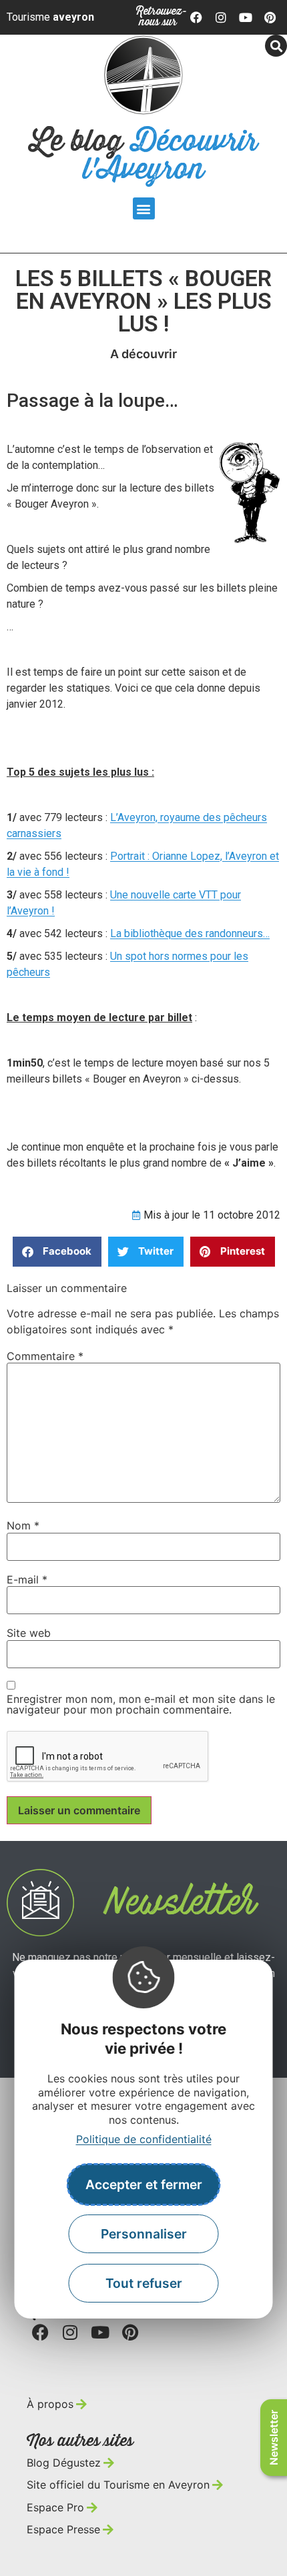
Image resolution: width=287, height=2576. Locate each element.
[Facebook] (197, 17)
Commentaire (45, 1356)
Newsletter (274, 2438)
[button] (144, 208)
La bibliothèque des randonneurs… (190, 933)
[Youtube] (246, 17)
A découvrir (143, 354)
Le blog (144, 156)
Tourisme (50, 17)
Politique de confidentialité (144, 2139)
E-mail (27, 1579)
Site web (29, 1633)
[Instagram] (221, 17)
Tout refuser (144, 2283)
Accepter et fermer (144, 2184)
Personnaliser (144, 2234)
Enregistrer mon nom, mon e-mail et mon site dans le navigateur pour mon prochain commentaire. (141, 1704)
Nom (23, 1525)
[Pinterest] (270, 17)
